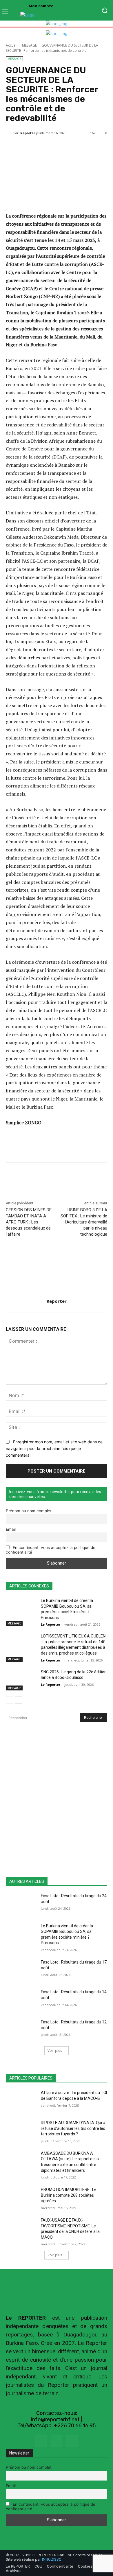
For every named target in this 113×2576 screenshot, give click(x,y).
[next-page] (19, 1700)
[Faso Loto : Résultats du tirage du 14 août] (21, 2000)
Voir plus (55, 2050)
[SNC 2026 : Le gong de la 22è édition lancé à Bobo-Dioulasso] (21, 1680)
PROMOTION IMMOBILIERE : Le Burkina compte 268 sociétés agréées (69, 2195)
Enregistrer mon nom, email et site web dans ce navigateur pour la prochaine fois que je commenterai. (54, 1448)
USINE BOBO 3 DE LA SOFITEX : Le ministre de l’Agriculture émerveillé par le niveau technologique (84, 1222)
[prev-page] (9, 1700)
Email (11, 1529)
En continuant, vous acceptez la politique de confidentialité (51, 1550)
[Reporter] (10, 133)
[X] (56, 2441)
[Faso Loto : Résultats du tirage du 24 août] (21, 1904)
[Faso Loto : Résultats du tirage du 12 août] (21, 2030)
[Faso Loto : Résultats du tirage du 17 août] (21, 1970)
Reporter (28, 133)
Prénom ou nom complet (29, 1511)
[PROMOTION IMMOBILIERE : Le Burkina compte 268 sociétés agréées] (21, 2198)
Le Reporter (51, 1624)
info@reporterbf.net (55, 2419)
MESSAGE (29, 45)
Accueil (12, 45)
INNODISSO (52, 2559)
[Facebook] (41, 2441)
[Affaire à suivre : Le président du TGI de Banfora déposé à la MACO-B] (21, 2101)
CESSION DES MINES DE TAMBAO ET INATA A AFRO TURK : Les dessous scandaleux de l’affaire (29, 1222)
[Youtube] (72, 2441)
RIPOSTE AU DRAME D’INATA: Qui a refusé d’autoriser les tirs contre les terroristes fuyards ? (73, 2128)
